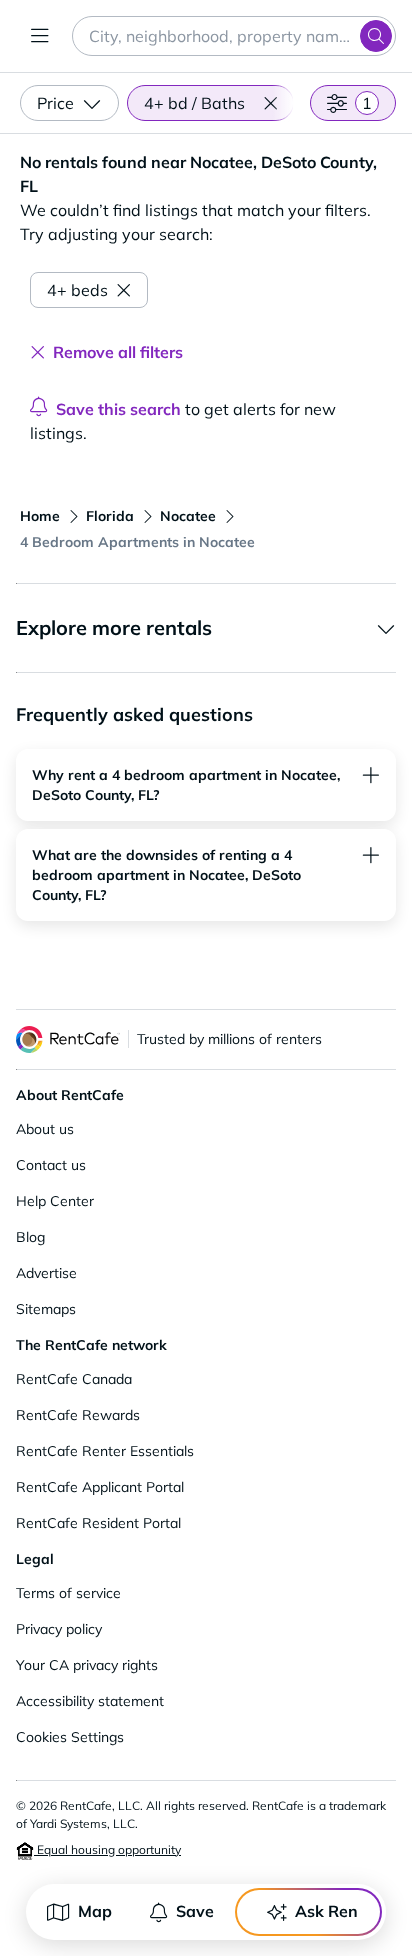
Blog (30, 1237)
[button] (270, 103)
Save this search (118, 409)
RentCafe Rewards (78, 1415)
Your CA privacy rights (87, 1665)
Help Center (55, 1201)
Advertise (46, 1273)
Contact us (51, 1165)
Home (40, 516)
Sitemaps (46, 1309)
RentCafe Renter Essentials (105, 1451)
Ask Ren (326, 1911)
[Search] (376, 36)
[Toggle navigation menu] (40, 36)
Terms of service (68, 1593)
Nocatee (188, 516)
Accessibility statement (90, 1701)
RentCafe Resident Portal (98, 1523)
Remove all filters (118, 352)
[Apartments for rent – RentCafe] (68, 1039)
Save (195, 1911)
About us (45, 1129)
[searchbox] (234, 36)
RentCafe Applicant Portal (100, 1487)
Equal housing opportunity (107, 1849)
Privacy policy (59, 1629)
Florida (110, 516)
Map (95, 1911)
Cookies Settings (70, 1737)
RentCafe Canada (74, 1379)
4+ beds (77, 290)
